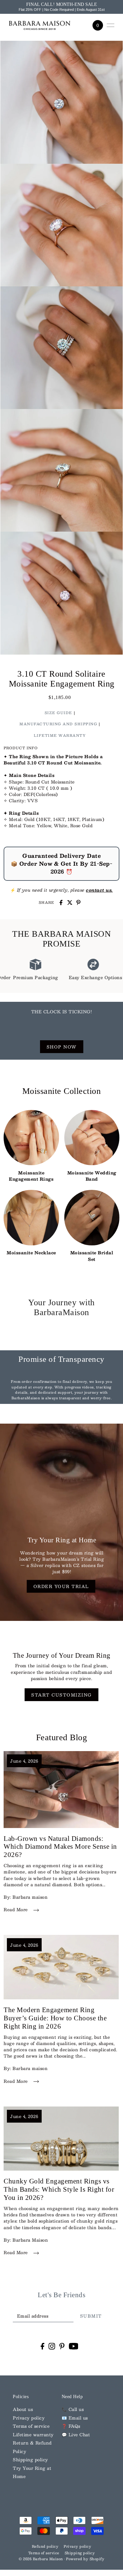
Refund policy (45, 2546)
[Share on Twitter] (70, 903)
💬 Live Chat (76, 2434)
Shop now (62, 1047)
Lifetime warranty (33, 2434)
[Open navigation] (111, 25)
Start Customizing (61, 1695)
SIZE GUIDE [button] (58, 713)
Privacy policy (29, 2418)
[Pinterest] (62, 2346)
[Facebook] (42, 2346)
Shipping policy (31, 2459)
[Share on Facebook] (61, 903)
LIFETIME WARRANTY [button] (60, 735)
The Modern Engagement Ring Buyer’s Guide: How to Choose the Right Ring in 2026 (55, 2018)
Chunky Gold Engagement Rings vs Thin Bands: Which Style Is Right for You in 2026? (59, 2189)
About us (23, 2409)
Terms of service (31, 2426)
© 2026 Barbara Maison (41, 2559)
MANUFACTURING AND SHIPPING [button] (58, 724)
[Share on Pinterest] (78, 903)
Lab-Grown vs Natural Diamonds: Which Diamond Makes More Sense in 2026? (60, 1847)
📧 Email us (75, 2418)
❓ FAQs (71, 2426)
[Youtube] (74, 2346)
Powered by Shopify (85, 2559)
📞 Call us (73, 2409)
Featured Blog (62, 1737)
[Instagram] (52, 2346)
